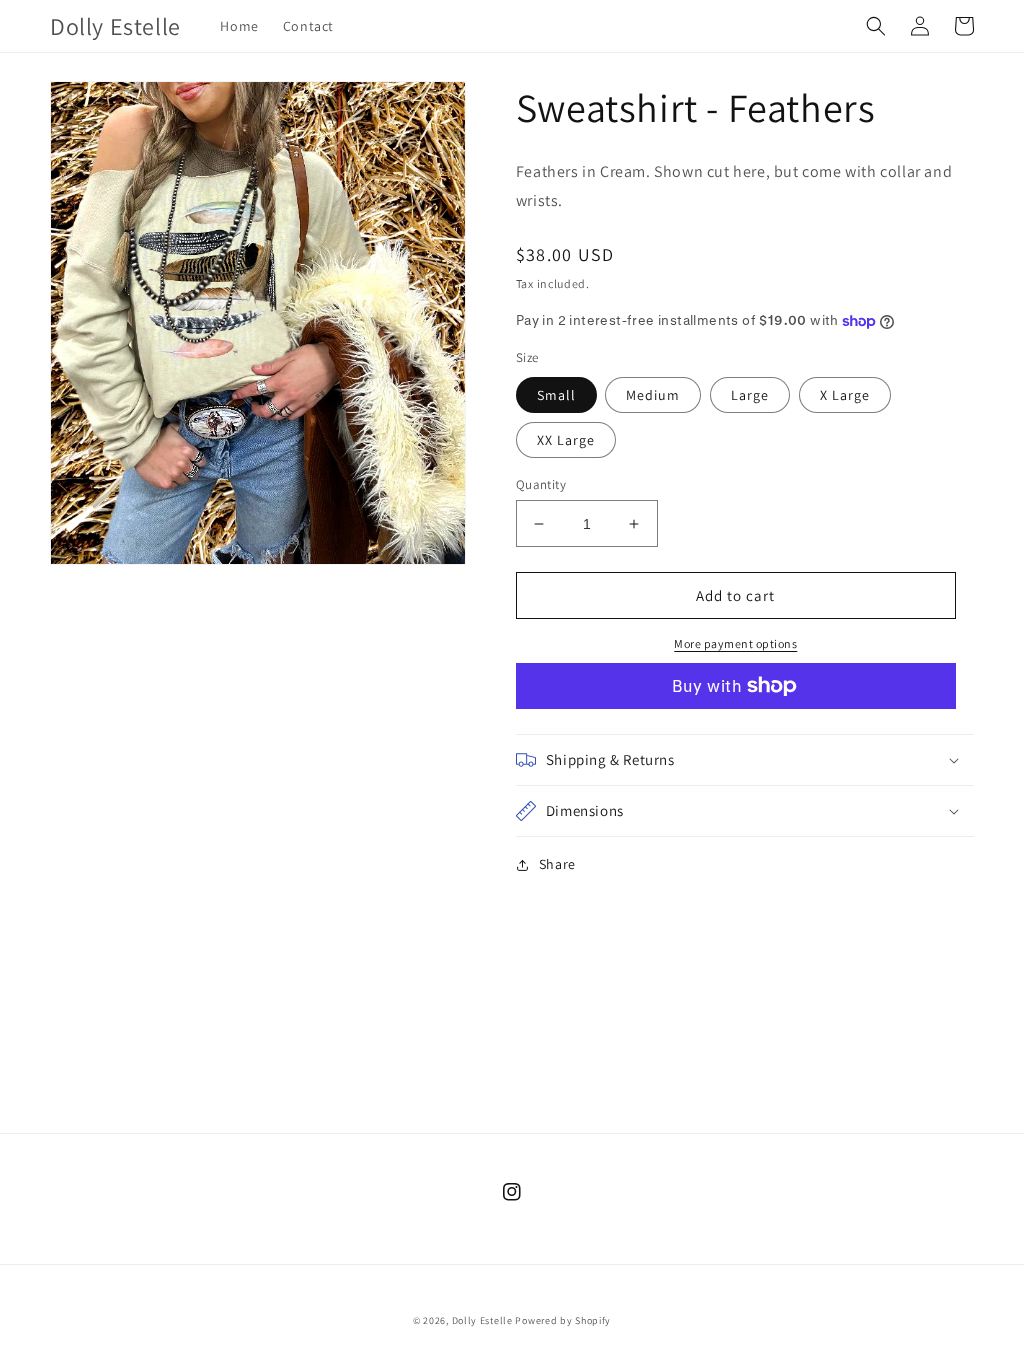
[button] (876, 26)
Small (556, 395)
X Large (845, 395)
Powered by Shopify (563, 1320)
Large (750, 395)
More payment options (735, 643)
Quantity (541, 484)
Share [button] (557, 864)
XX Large (566, 440)
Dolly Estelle (482, 1320)
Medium (653, 395)
